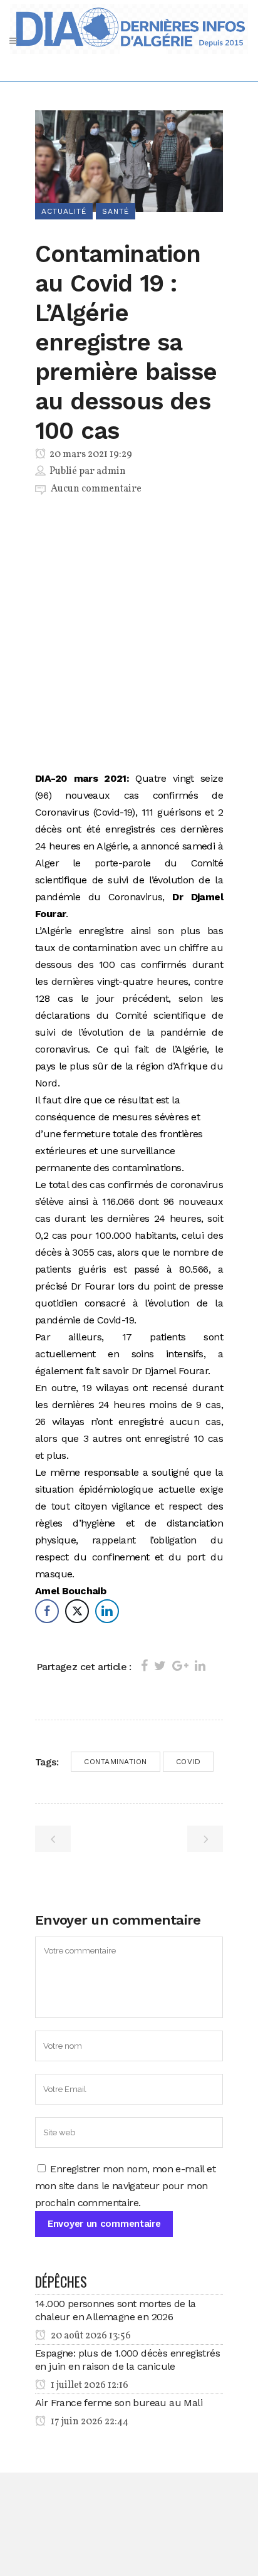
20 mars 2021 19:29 (90, 455)
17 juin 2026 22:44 (89, 2422)
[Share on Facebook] (144, 1666)
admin (111, 471)
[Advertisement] (129, 636)
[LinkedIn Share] (107, 1611)
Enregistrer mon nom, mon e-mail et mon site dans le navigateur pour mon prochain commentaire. (125, 2186)
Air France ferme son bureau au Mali (119, 2403)
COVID (188, 1762)
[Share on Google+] (180, 1666)
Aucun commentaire (96, 489)
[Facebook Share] (47, 1611)
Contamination (116, 1762)
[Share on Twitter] (160, 1666)
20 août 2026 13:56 (90, 2336)
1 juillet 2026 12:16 (89, 2385)
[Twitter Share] (77, 1611)
